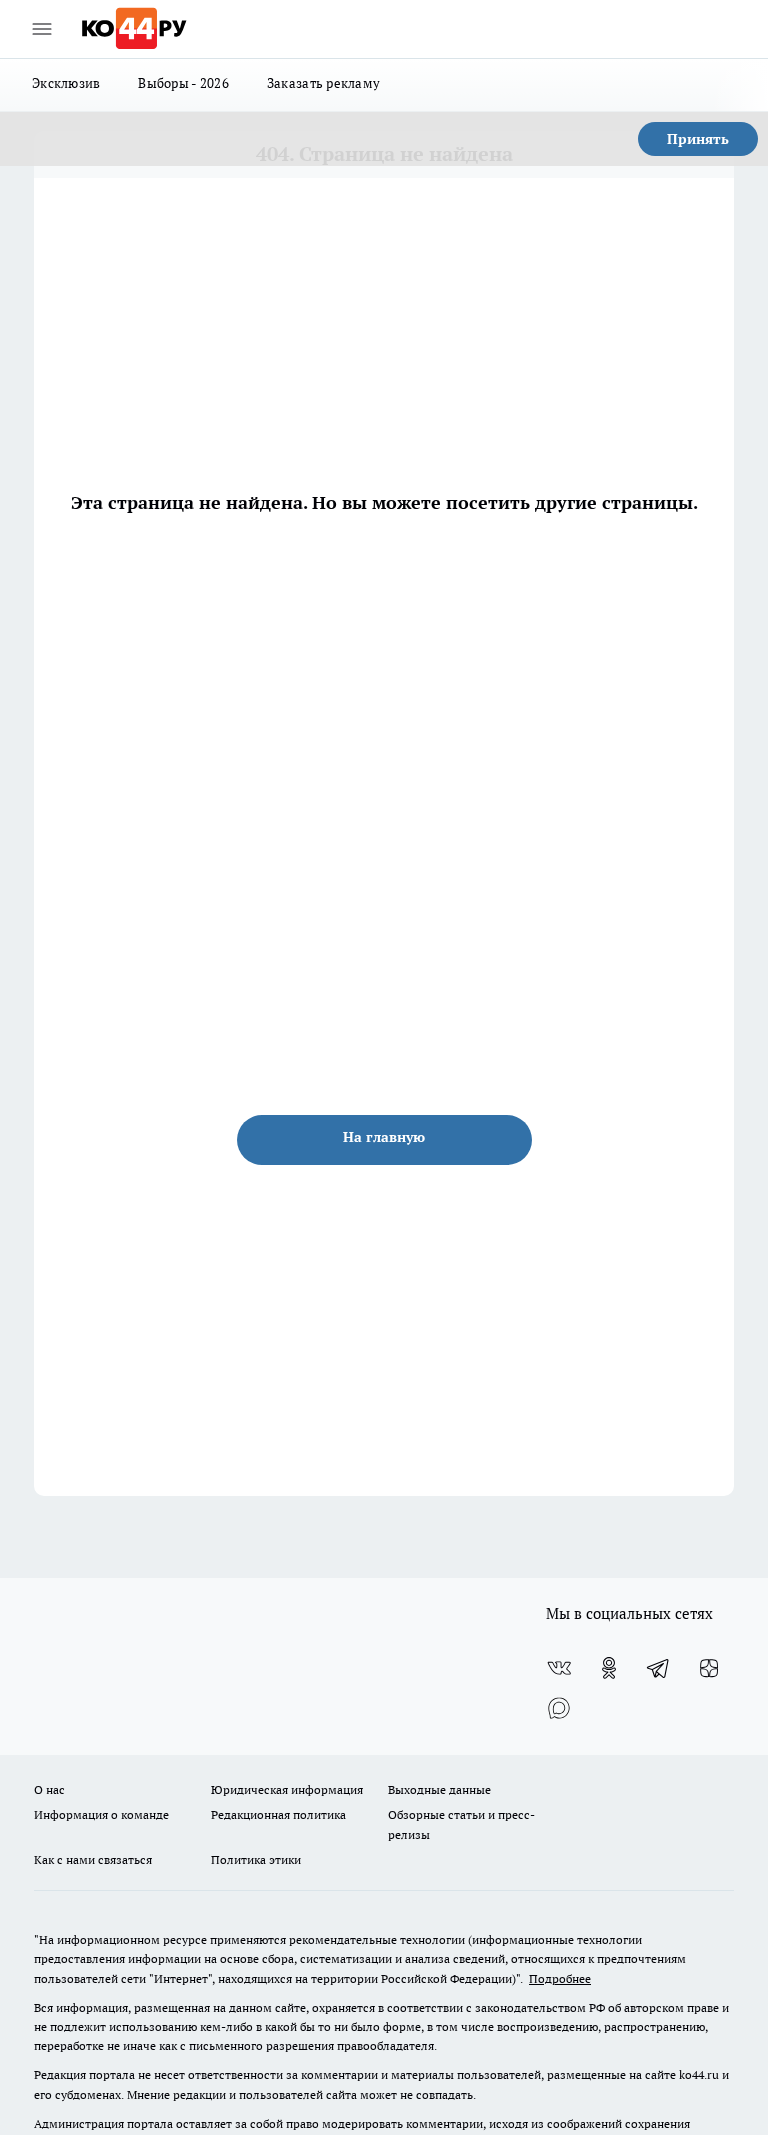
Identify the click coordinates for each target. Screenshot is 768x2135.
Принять (698, 139)
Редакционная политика (278, 1814)
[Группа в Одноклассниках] (609, 1668)
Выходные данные (439, 1789)
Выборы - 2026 (183, 83)
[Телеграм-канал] (659, 1668)
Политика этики (256, 1859)
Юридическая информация (287, 1789)
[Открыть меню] (42, 29)
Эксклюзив (66, 83)
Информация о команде (101, 1814)
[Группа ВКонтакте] (559, 1668)
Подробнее (560, 1978)
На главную (384, 1137)
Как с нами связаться (93, 1859)
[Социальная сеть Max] (559, 1708)
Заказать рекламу (323, 83)
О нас (49, 1789)
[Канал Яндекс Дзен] (709, 1668)
